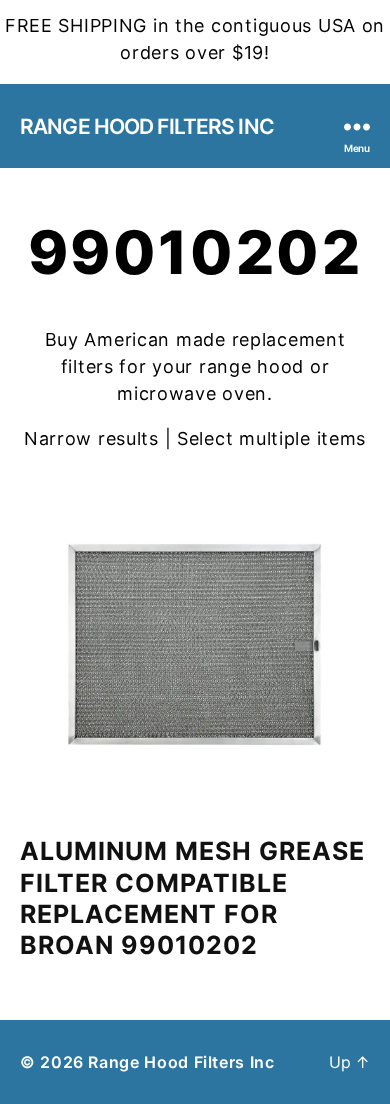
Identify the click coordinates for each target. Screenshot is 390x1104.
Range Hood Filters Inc (147, 126)
